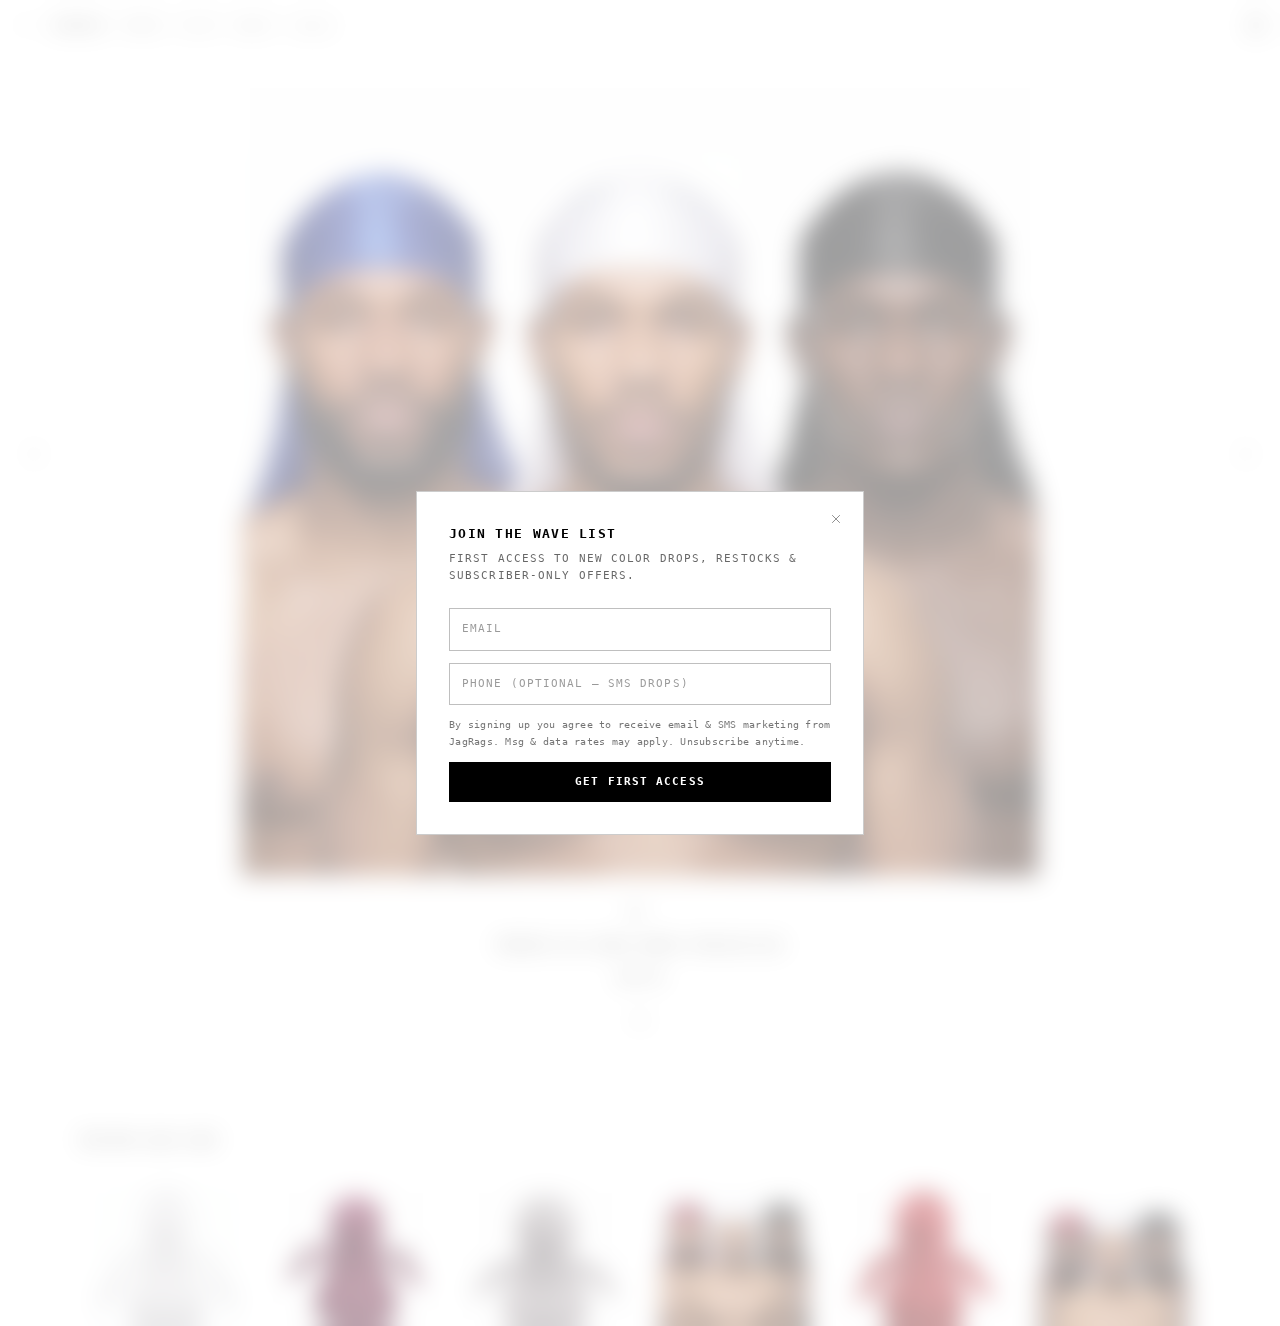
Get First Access (640, 781)
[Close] (836, 519)
